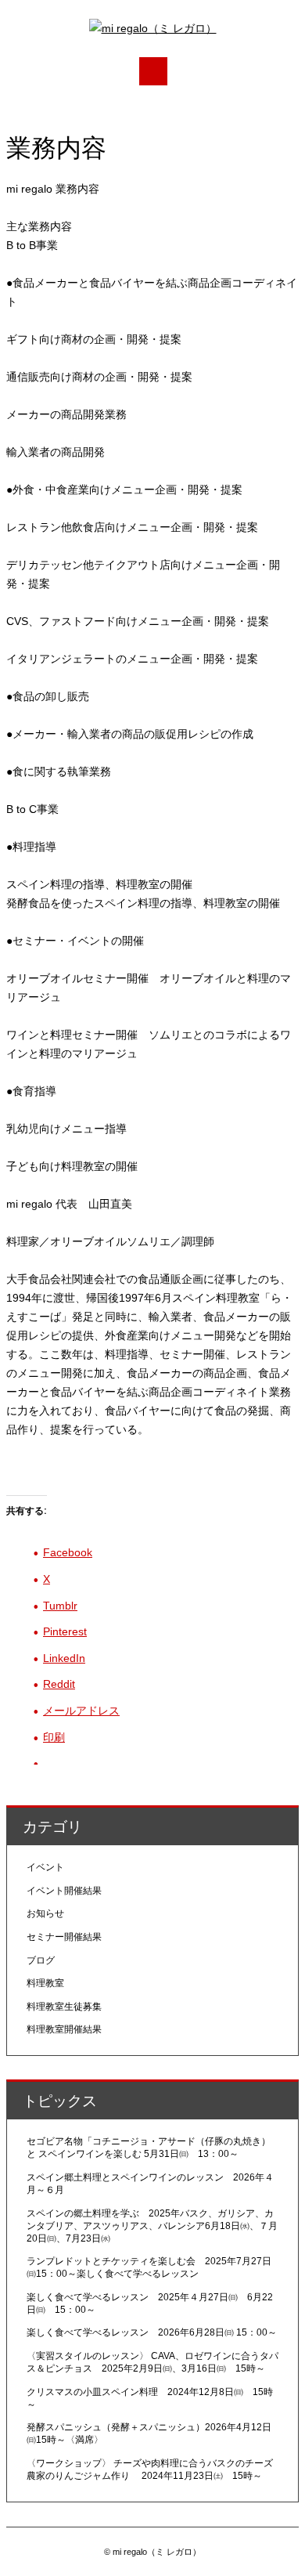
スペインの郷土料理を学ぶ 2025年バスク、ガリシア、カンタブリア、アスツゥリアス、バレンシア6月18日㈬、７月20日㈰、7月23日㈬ (152, 2226)
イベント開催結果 (64, 1891)
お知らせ (45, 1913)
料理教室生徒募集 (64, 2007)
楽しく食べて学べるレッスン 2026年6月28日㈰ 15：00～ (152, 2332)
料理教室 (45, 1983)
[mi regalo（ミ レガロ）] (153, 28)
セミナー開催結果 (64, 1937)
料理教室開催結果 (64, 2029)
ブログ (41, 1960)
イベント (45, 1867)
